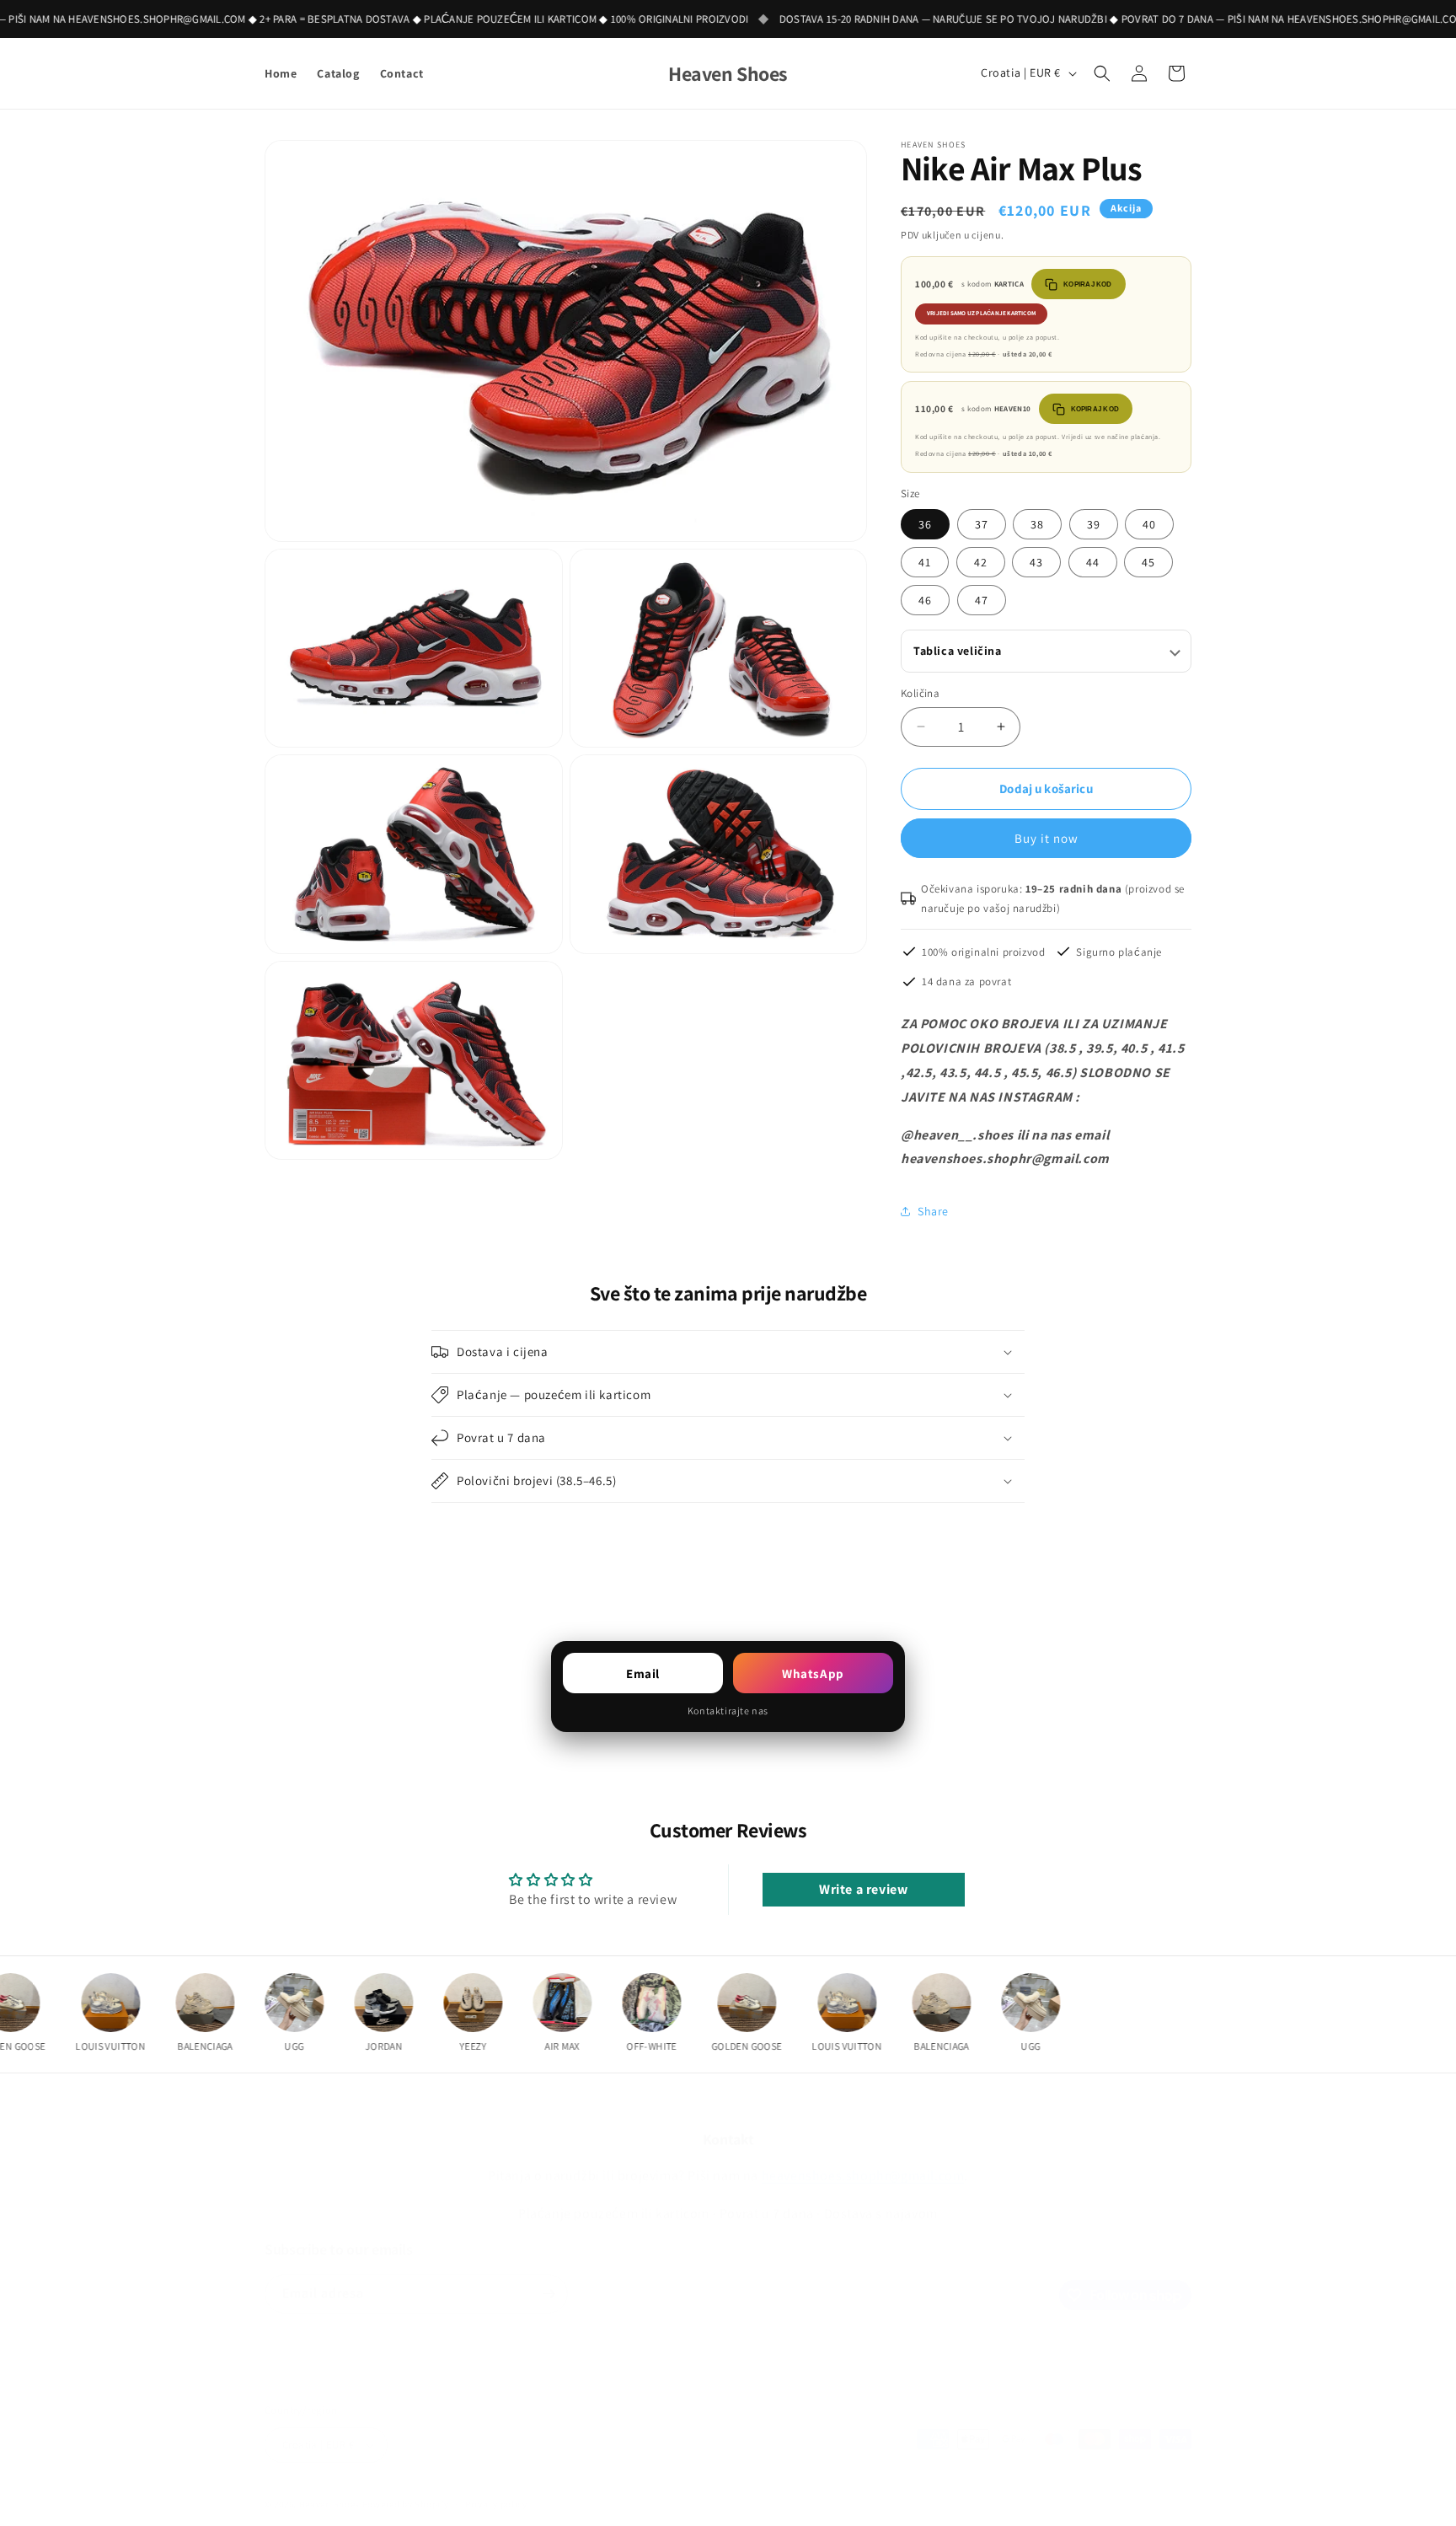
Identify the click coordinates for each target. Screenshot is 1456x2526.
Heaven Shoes (329, 2487)
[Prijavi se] (549, 2277)
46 (925, 600)
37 (982, 524)
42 (981, 562)
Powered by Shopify (406, 2487)
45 (1148, 562)
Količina (920, 693)
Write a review (863, 1889)
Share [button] (933, 1211)
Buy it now (1046, 838)
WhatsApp (813, 1673)
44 (1093, 562)
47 (982, 600)
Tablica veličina (958, 651)
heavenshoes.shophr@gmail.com (863, 2148)
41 (925, 562)
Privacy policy (496, 2487)
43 (1036, 562)
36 (925, 524)
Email (643, 1673)
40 (1149, 524)
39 (1094, 524)
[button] (1102, 73)
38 (1037, 524)
